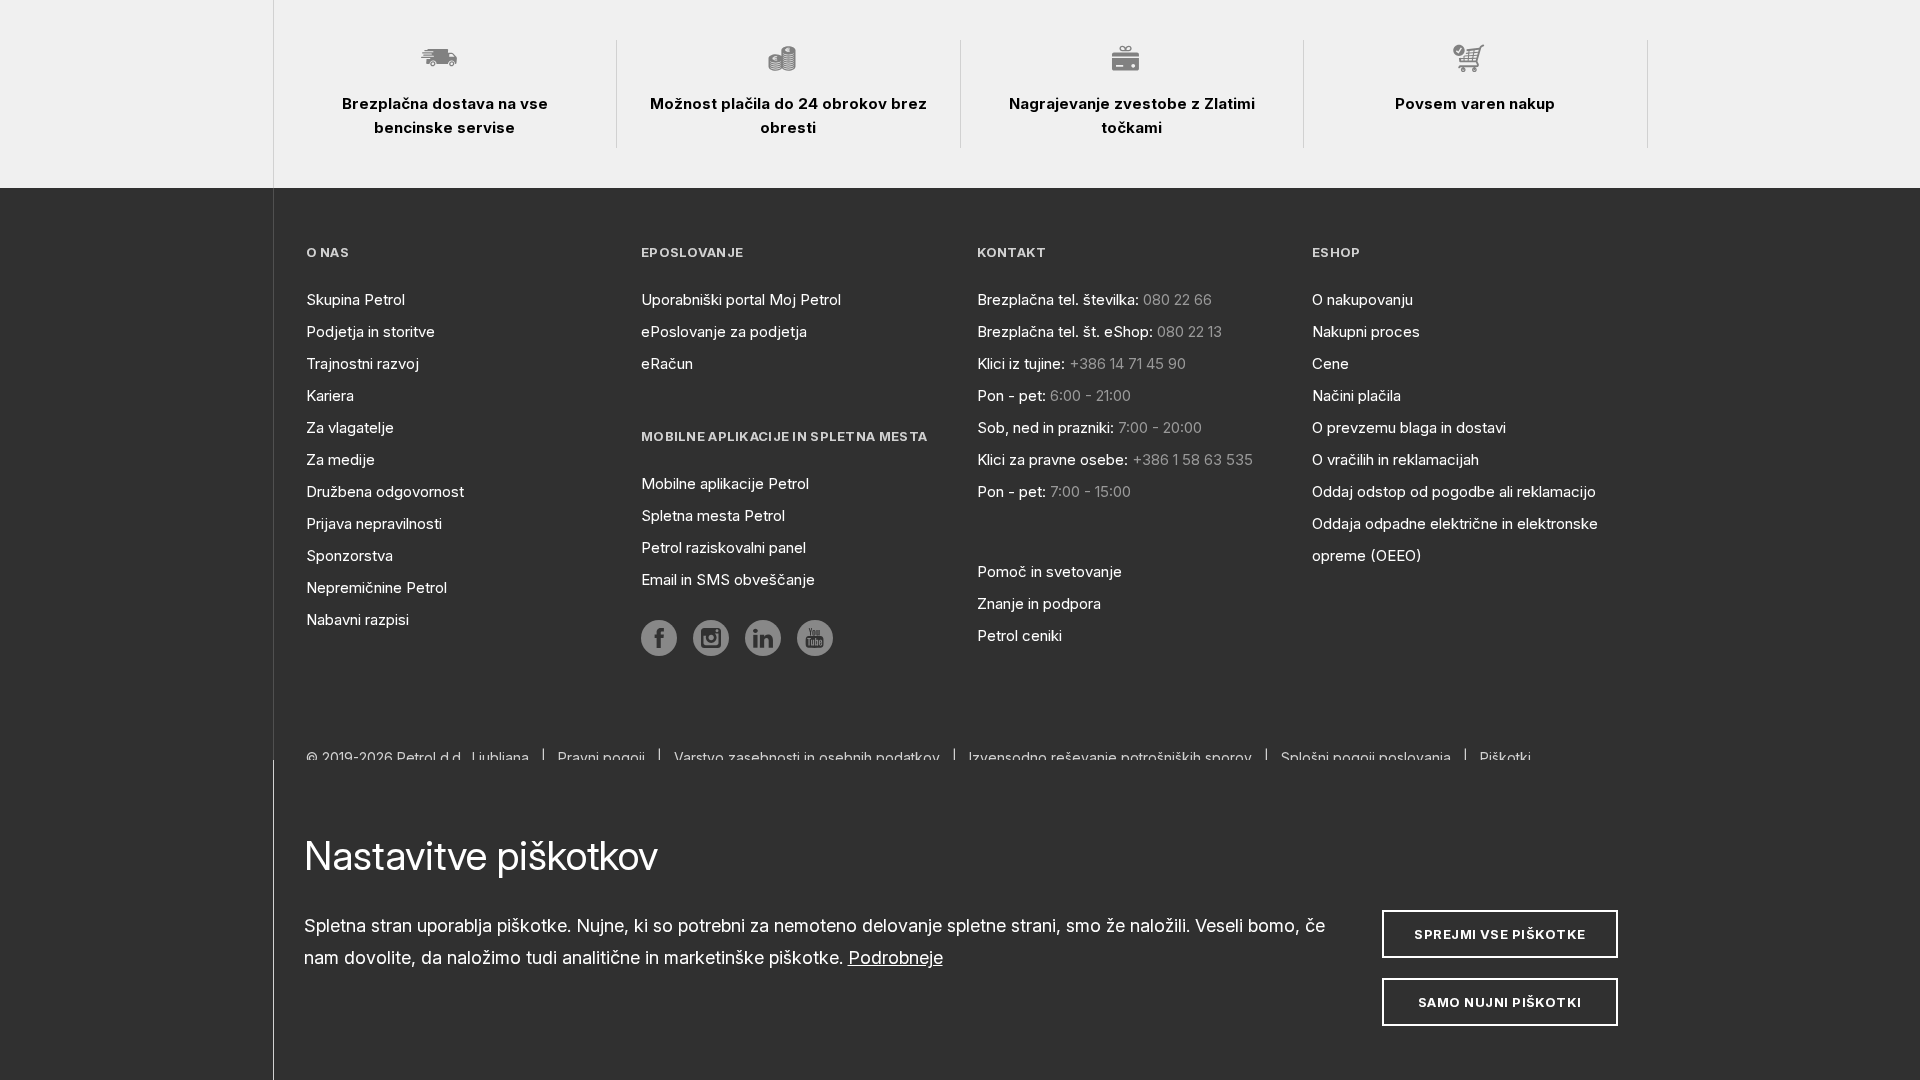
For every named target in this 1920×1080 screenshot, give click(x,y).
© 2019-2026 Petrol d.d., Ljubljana (417, 758)
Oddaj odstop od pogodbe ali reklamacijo (1454, 491)
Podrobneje (895, 957)
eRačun (667, 363)
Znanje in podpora (1039, 603)
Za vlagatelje (350, 427)
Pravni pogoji (601, 758)
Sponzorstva (349, 555)
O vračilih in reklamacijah (1395, 459)
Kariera (330, 395)
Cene (1330, 363)
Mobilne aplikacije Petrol (725, 483)
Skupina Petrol (355, 299)
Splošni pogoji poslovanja (1366, 758)
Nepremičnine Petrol (376, 587)
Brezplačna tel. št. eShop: (1065, 331)
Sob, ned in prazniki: (1045, 427)
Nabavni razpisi (357, 619)
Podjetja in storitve (370, 331)
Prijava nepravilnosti (374, 523)
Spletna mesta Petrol (713, 515)
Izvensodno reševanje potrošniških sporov (1110, 758)
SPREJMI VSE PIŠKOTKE (1499, 934)
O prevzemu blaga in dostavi (1409, 427)
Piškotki (1505, 758)
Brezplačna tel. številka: (1058, 299)
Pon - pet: (1011, 395)
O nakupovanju (1362, 299)
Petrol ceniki (1019, 635)
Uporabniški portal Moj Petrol (741, 299)
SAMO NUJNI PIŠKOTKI (1500, 1002)
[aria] (659, 638)
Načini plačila (1356, 395)
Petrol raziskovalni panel (723, 547)
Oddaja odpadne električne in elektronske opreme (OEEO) (1455, 539)
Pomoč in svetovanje (1049, 571)
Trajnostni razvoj (362, 363)
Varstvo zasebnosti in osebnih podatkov (807, 758)
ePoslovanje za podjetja (724, 331)
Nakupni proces (1366, 331)
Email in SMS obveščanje (728, 579)
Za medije (340, 459)
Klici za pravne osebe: (1052, 459)
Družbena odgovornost (385, 491)
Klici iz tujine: (1021, 363)
